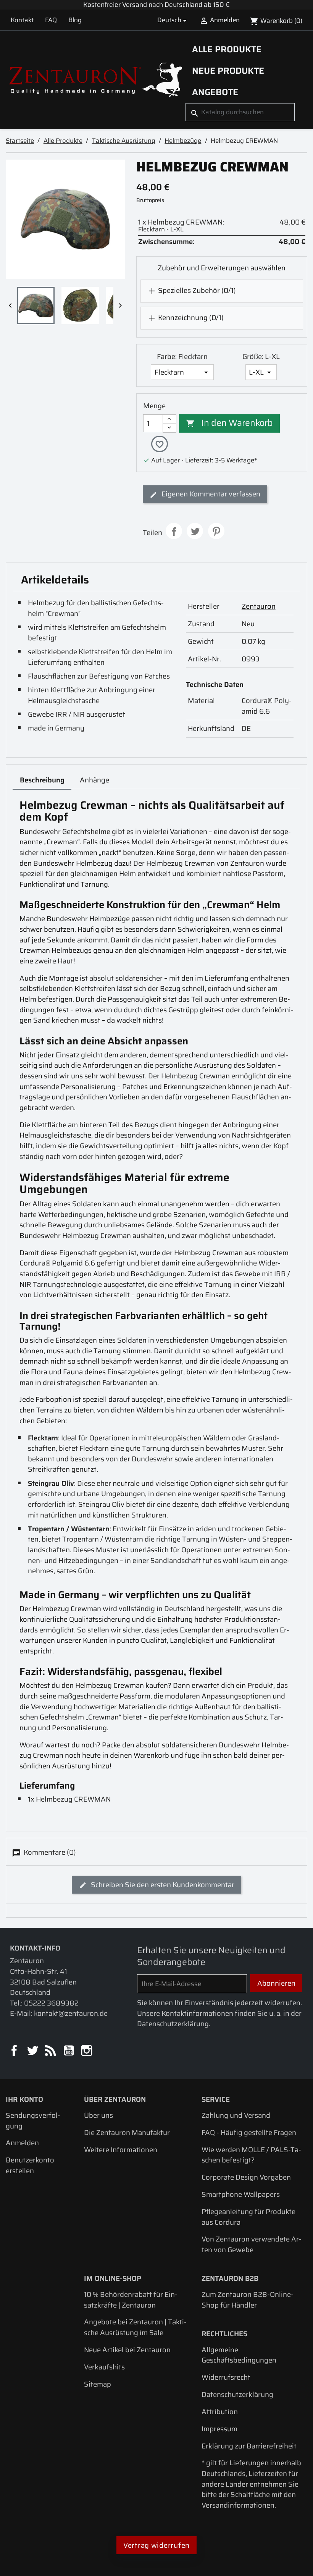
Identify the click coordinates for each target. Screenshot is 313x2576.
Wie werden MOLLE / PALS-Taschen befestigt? (251, 2155)
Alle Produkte (227, 49)
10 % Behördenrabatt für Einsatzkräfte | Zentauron (131, 2300)
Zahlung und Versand (236, 2115)
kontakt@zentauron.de (71, 2013)
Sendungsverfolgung (33, 2121)
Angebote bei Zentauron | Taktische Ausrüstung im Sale (135, 2327)
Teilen (174, 531)
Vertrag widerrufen (156, 2545)
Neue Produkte (228, 71)
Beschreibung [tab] (42, 780)
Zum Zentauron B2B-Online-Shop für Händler (248, 2300)
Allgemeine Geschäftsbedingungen (239, 2355)
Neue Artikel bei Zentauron (127, 2350)
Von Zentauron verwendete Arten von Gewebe (252, 2244)
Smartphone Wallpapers (241, 2194)
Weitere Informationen (121, 2150)
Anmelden (22, 2143)
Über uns (98, 2115)
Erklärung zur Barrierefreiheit (249, 2446)
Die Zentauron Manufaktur (127, 2132)
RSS (51, 2051)
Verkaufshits (104, 2367)
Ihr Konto (24, 2099)
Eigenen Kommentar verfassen (210, 494)
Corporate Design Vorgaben (246, 2177)
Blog (75, 20)
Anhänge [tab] (94, 780)
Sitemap (98, 2384)
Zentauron (259, 606)
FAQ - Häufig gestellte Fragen (249, 2132)
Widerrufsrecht (226, 2377)
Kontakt (22, 20)
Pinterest (216, 531)
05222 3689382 (51, 2003)
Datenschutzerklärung (237, 2394)
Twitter (33, 2051)
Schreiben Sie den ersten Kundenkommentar (162, 1885)
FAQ (51, 20)
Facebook (15, 2051)
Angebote (215, 92)
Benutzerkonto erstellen (30, 2165)
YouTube (69, 2051)
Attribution (220, 2412)
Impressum (219, 2429)
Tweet (195, 531)
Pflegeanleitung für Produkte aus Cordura (248, 2217)
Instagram (87, 2051)
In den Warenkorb (229, 423)
